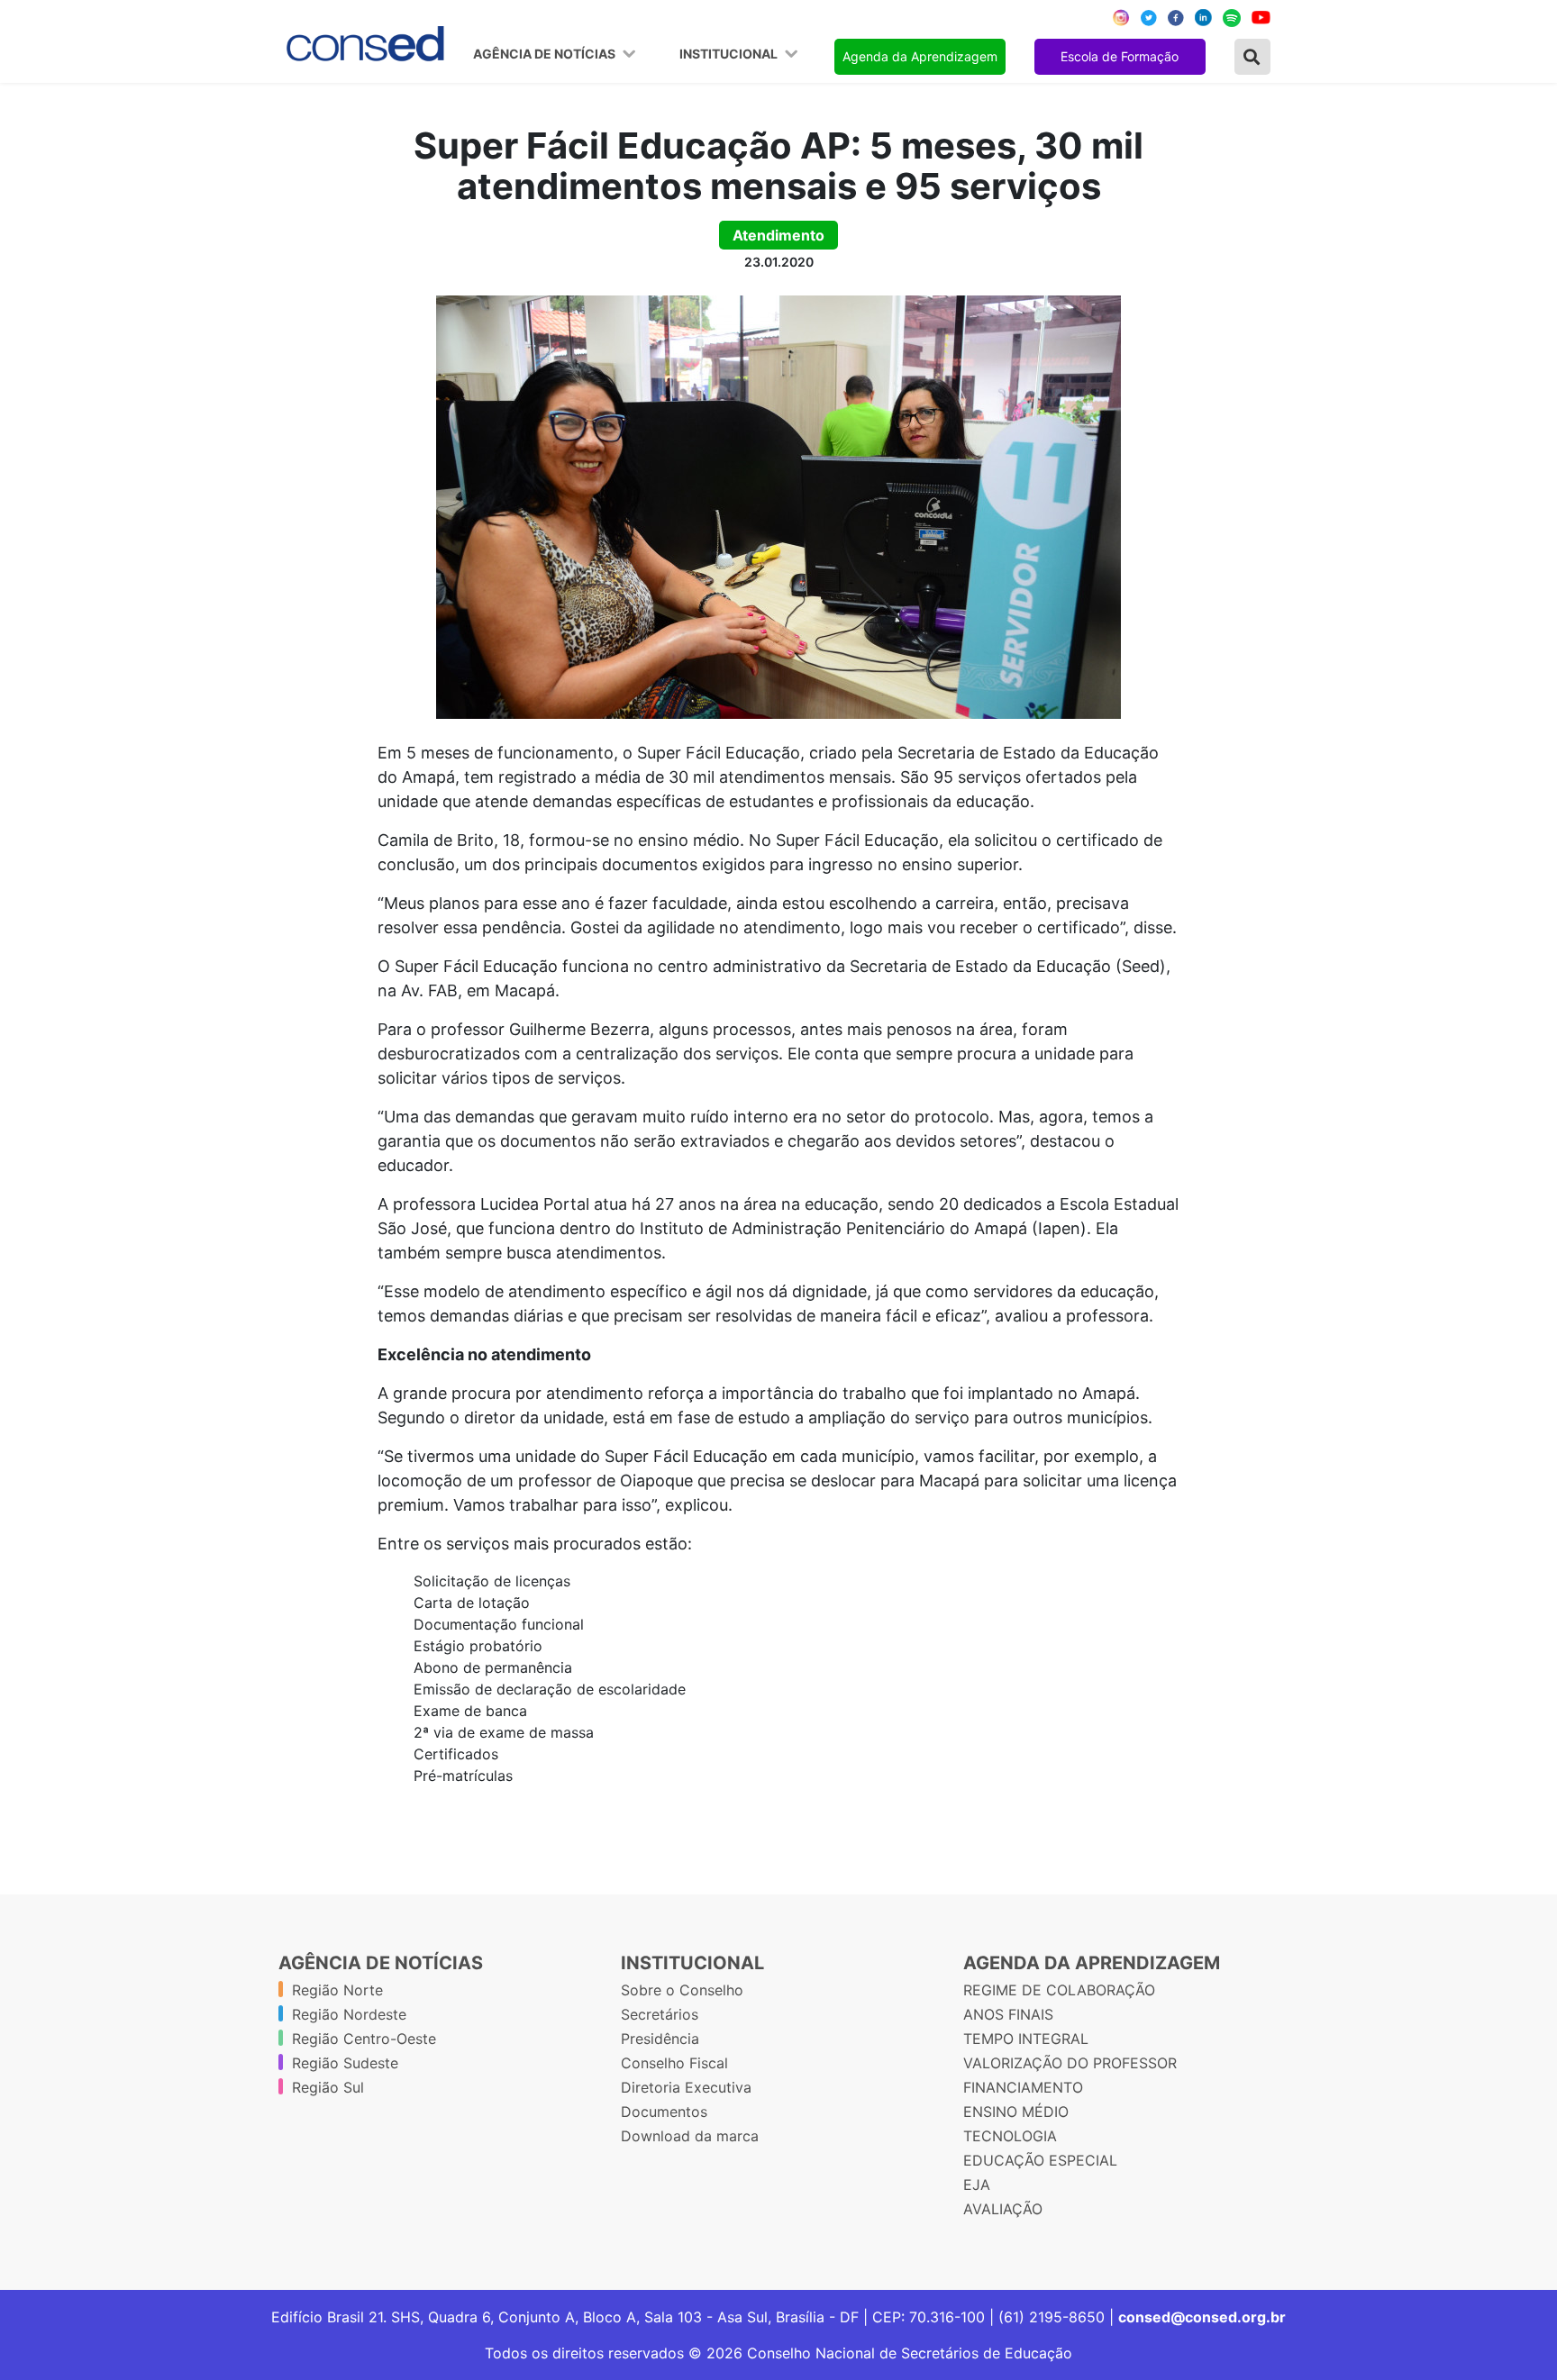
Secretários (660, 2014)
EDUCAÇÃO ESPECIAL (1040, 2160)
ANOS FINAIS (1008, 2014)
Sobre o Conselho (682, 1990)
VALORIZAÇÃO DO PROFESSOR (1070, 2063)
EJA (977, 2185)
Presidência (660, 2039)
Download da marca (690, 2136)
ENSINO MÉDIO (1016, 2112)
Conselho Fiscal (674, 2063)
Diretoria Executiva (686, 2087)
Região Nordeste (349, 2014)
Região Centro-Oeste (364, 2039)
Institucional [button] (730, 54)
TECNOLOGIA (1010, 2136)
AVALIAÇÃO (1003, 2209)
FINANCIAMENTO (1023, 2087)
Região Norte (337, 1990)
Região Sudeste (345, 2063)
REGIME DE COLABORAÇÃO (1059, 1990)
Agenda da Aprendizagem (920, 56)
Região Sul (328, 2087)
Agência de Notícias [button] (546, 54)
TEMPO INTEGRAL (1026, 2039)
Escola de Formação (1120, 56)
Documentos (664, 2112)
